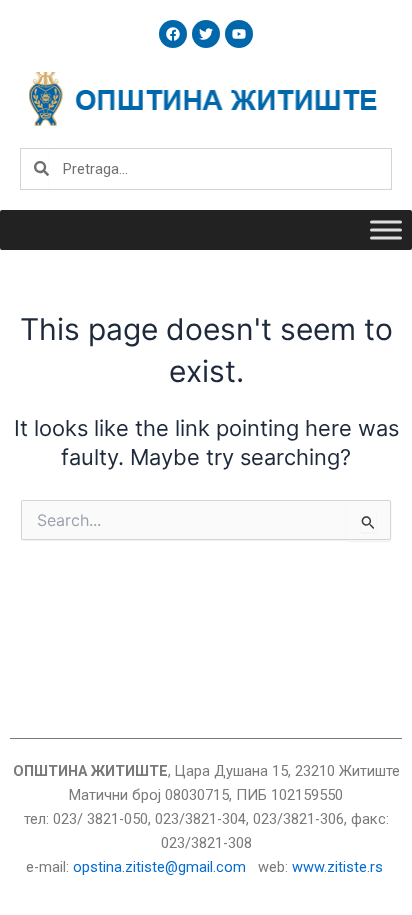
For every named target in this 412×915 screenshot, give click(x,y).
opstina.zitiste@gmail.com (159, 867)
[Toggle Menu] (386, 229)
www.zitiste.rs (339, 867)
